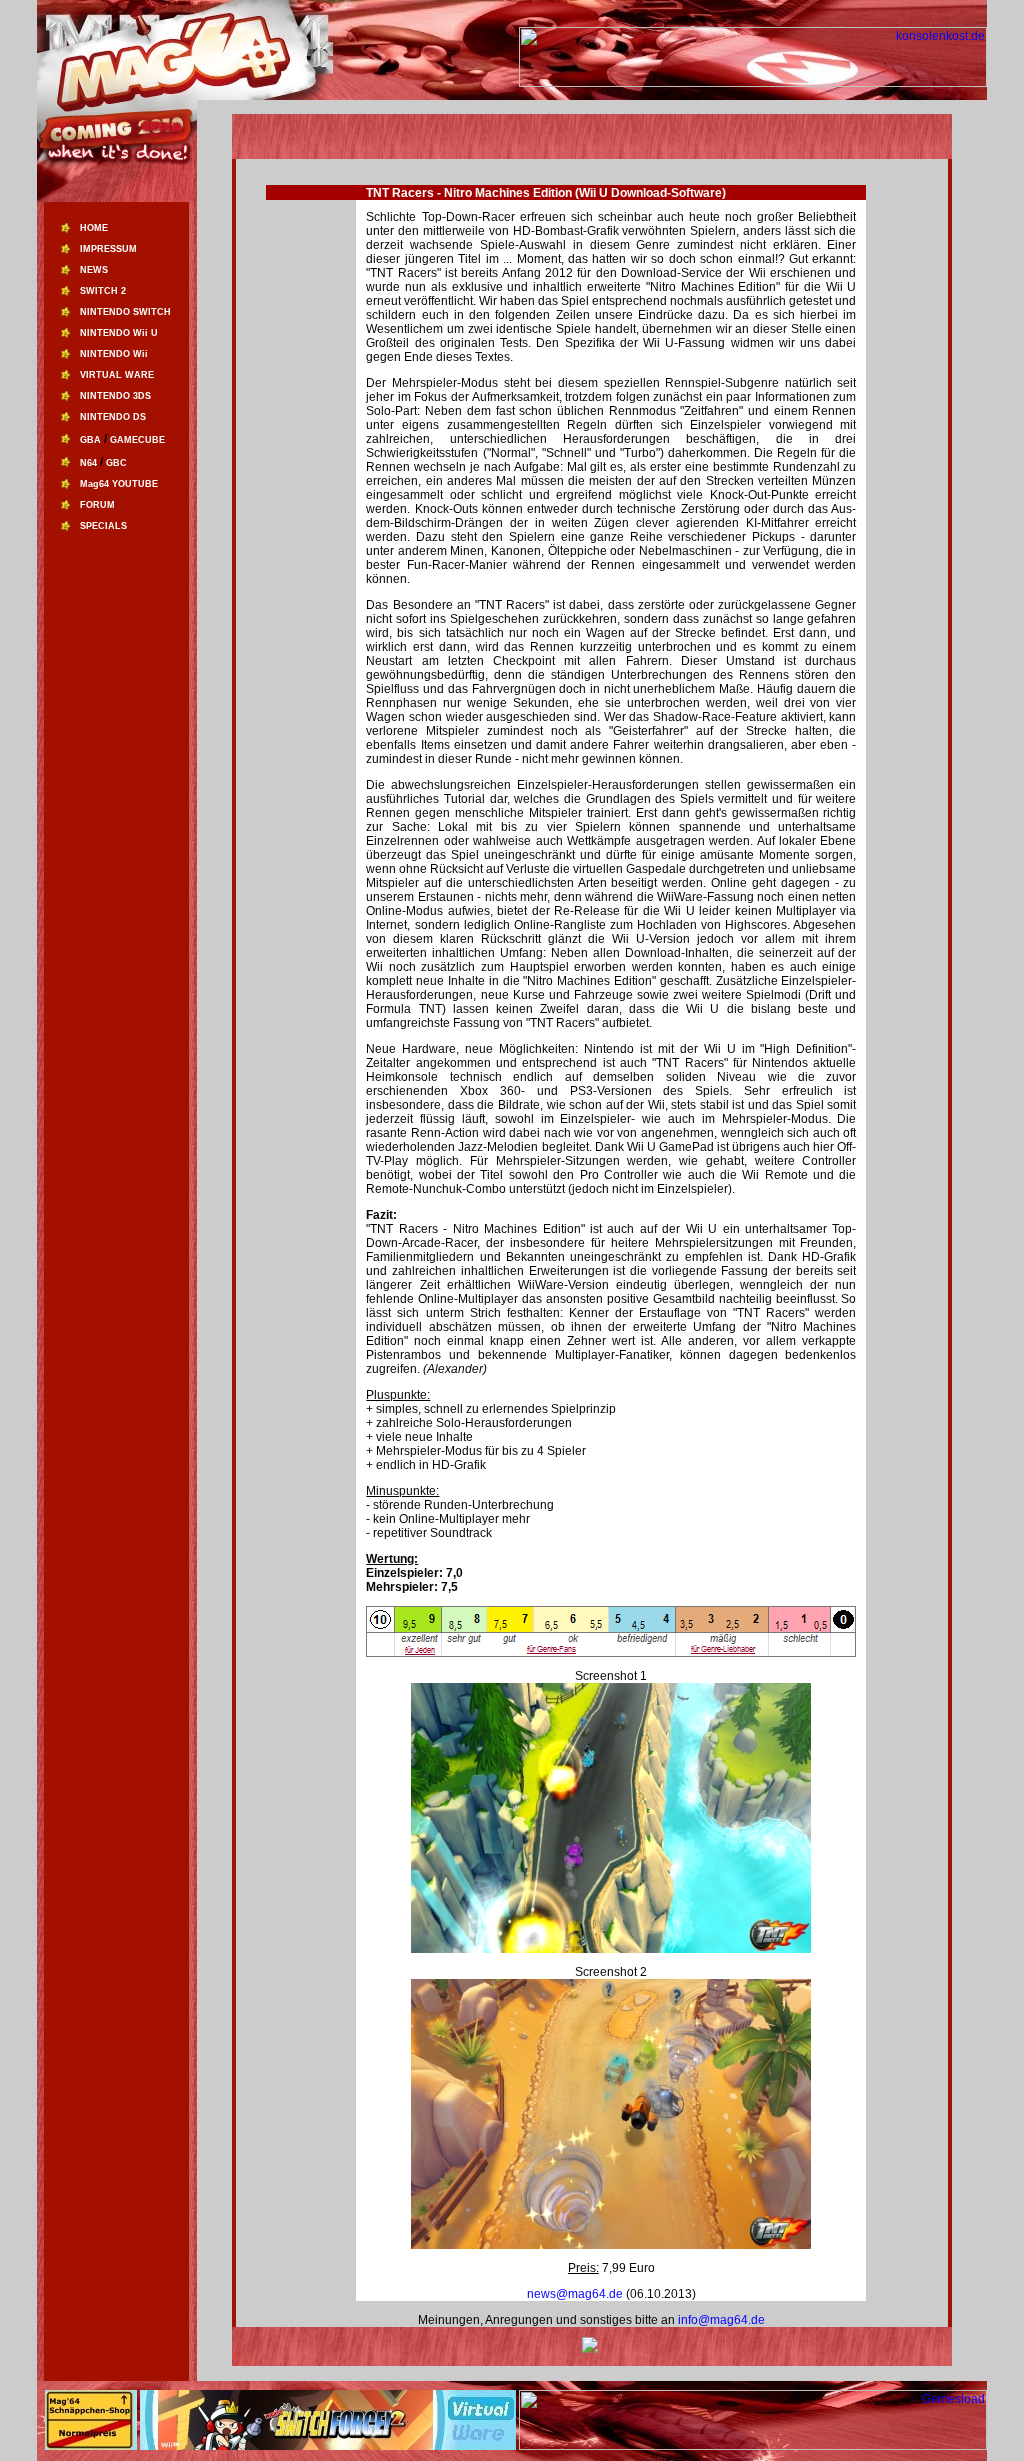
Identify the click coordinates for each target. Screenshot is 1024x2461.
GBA (90, 440)
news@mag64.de (576, 2294)
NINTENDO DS (113, 417)
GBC (116, 463)
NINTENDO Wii (114, 354)
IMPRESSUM (108, 249)
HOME (94, 228)
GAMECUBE (137, 440)
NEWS (94, 270)
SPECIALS (103, 526)
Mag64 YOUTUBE (119, 484)
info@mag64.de (721, 2320)
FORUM (97, 505)
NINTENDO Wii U (119, 333)
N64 (88, 463)
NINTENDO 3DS (115, 396)
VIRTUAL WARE (117, 375)
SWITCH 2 (103, 291)
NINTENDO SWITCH (125, 312)
